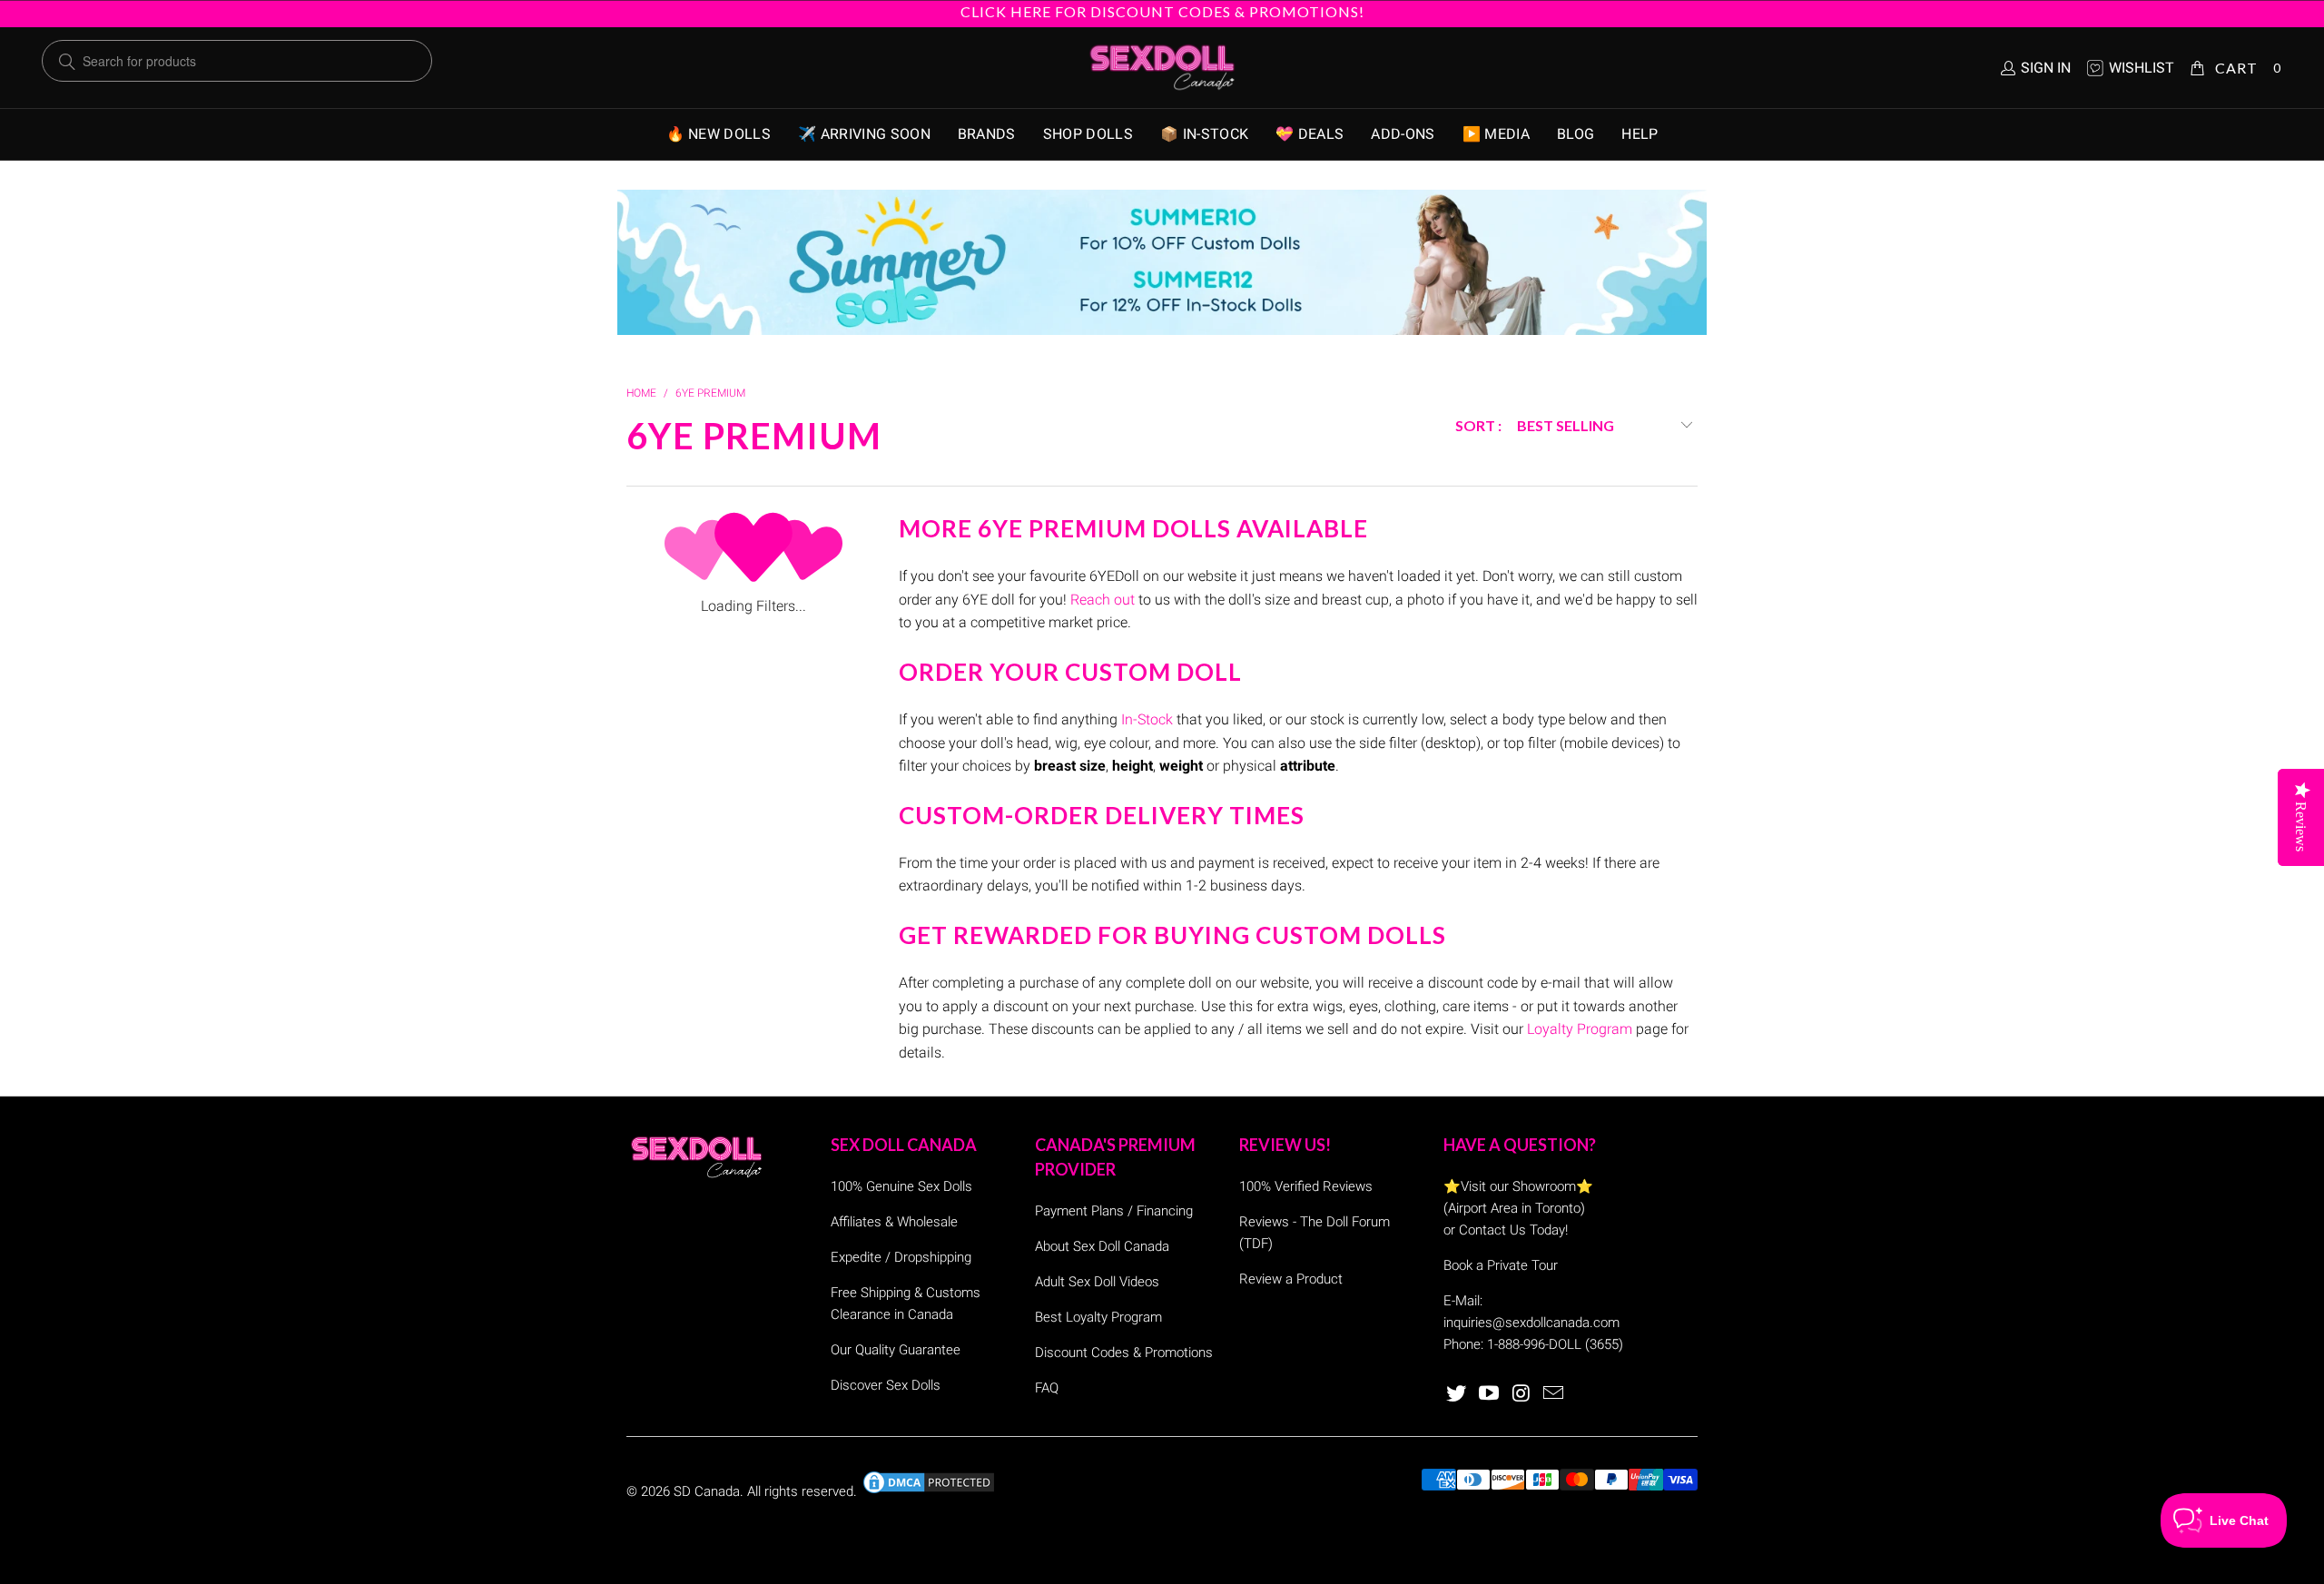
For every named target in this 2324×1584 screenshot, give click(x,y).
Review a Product (1291, 1279)
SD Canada (707, 1491)
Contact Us (1492, 1230)
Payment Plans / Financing (1114, 1211)
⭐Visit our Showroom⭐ (1518, 1186)
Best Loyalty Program (1098, 1317)
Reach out (1103, 600)
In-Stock (1147, 719)
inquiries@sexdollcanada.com (1531, 1323)
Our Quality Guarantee (896, 1350)
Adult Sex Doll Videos (1097, 1282)
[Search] (67, 62)
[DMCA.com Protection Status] (929, 1491)
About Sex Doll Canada (1102, 1246)
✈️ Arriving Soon (864, 134)
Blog (1576, 134)
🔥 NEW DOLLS (719, 134)
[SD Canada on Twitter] (1457, 1394)
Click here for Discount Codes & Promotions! (1162, 11)
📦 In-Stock (1204, 134)
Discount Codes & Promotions (1124, 1353)
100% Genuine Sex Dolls (901, 1186)
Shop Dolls (1088, 134)
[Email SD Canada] (1554, 1394)
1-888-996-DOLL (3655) (1555, 1344)
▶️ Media (1496, 134)
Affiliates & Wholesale (894, 1222)
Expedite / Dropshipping (901, 1257)
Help (1640, 134)
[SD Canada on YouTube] (1490, 1394)
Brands (987, 134)
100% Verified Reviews (1306, 1186)
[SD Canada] (1162, 68)
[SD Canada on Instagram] (1521, 1394)
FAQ (1047, 1388)
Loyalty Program (1580, 1029)
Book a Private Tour (1501, 1265)
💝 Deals (1310, 134)
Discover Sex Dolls (886, 1385)
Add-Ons (1403, 134)
